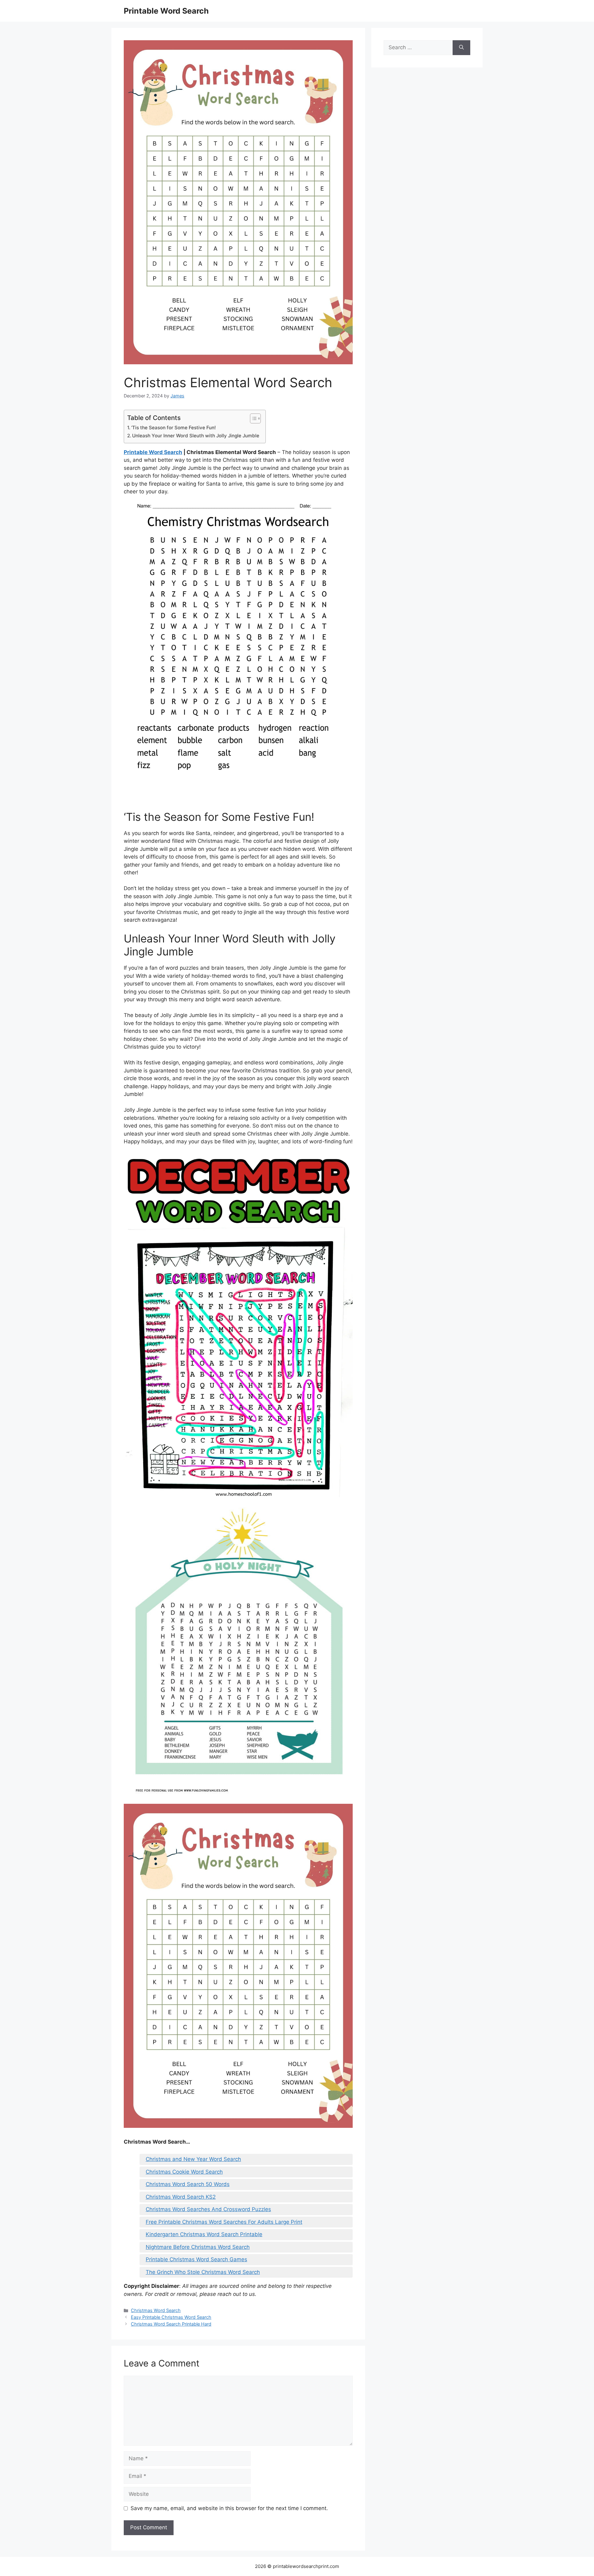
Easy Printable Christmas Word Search (171, 2317)
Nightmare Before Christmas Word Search (198, 2247)
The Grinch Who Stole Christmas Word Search (203, 2272)
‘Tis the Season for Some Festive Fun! (174, 428)
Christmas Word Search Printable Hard (171, 2324)
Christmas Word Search (156, 2310)
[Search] (461, 48)
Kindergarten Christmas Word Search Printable (204, 2234)
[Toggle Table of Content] (252, 418)
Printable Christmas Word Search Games (196, 2259)
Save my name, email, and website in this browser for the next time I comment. (229, 2508)
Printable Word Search (166, 11)
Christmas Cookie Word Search (184, 2172)
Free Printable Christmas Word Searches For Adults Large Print (224, 2222)
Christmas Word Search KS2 (181, 2197)
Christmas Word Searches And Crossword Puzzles (208, 2209)
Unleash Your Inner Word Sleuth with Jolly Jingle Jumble (196, 436)
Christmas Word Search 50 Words (188, 2184)
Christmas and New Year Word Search (193, 2159)
